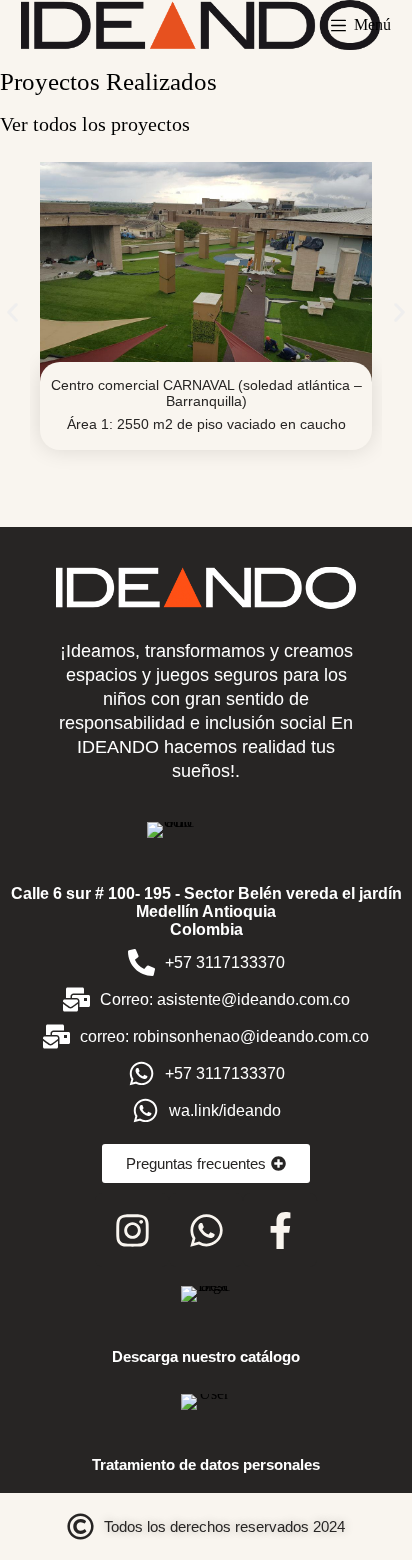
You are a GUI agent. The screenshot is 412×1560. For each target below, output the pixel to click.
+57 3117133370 (225, 962)
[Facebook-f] (280, 1230)
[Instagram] (132, 1230)
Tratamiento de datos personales (206, 1464)
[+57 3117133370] (141, 962)
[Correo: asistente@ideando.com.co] (76, 999)
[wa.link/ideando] (145, 1110)
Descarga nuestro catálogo (206, 1356)
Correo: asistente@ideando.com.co (225, 999)
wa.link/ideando (225, 1110)
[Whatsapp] (206, 1230)
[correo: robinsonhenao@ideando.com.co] (56, 1036)
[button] (12, 312)
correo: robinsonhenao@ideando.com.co (224, 1036)
